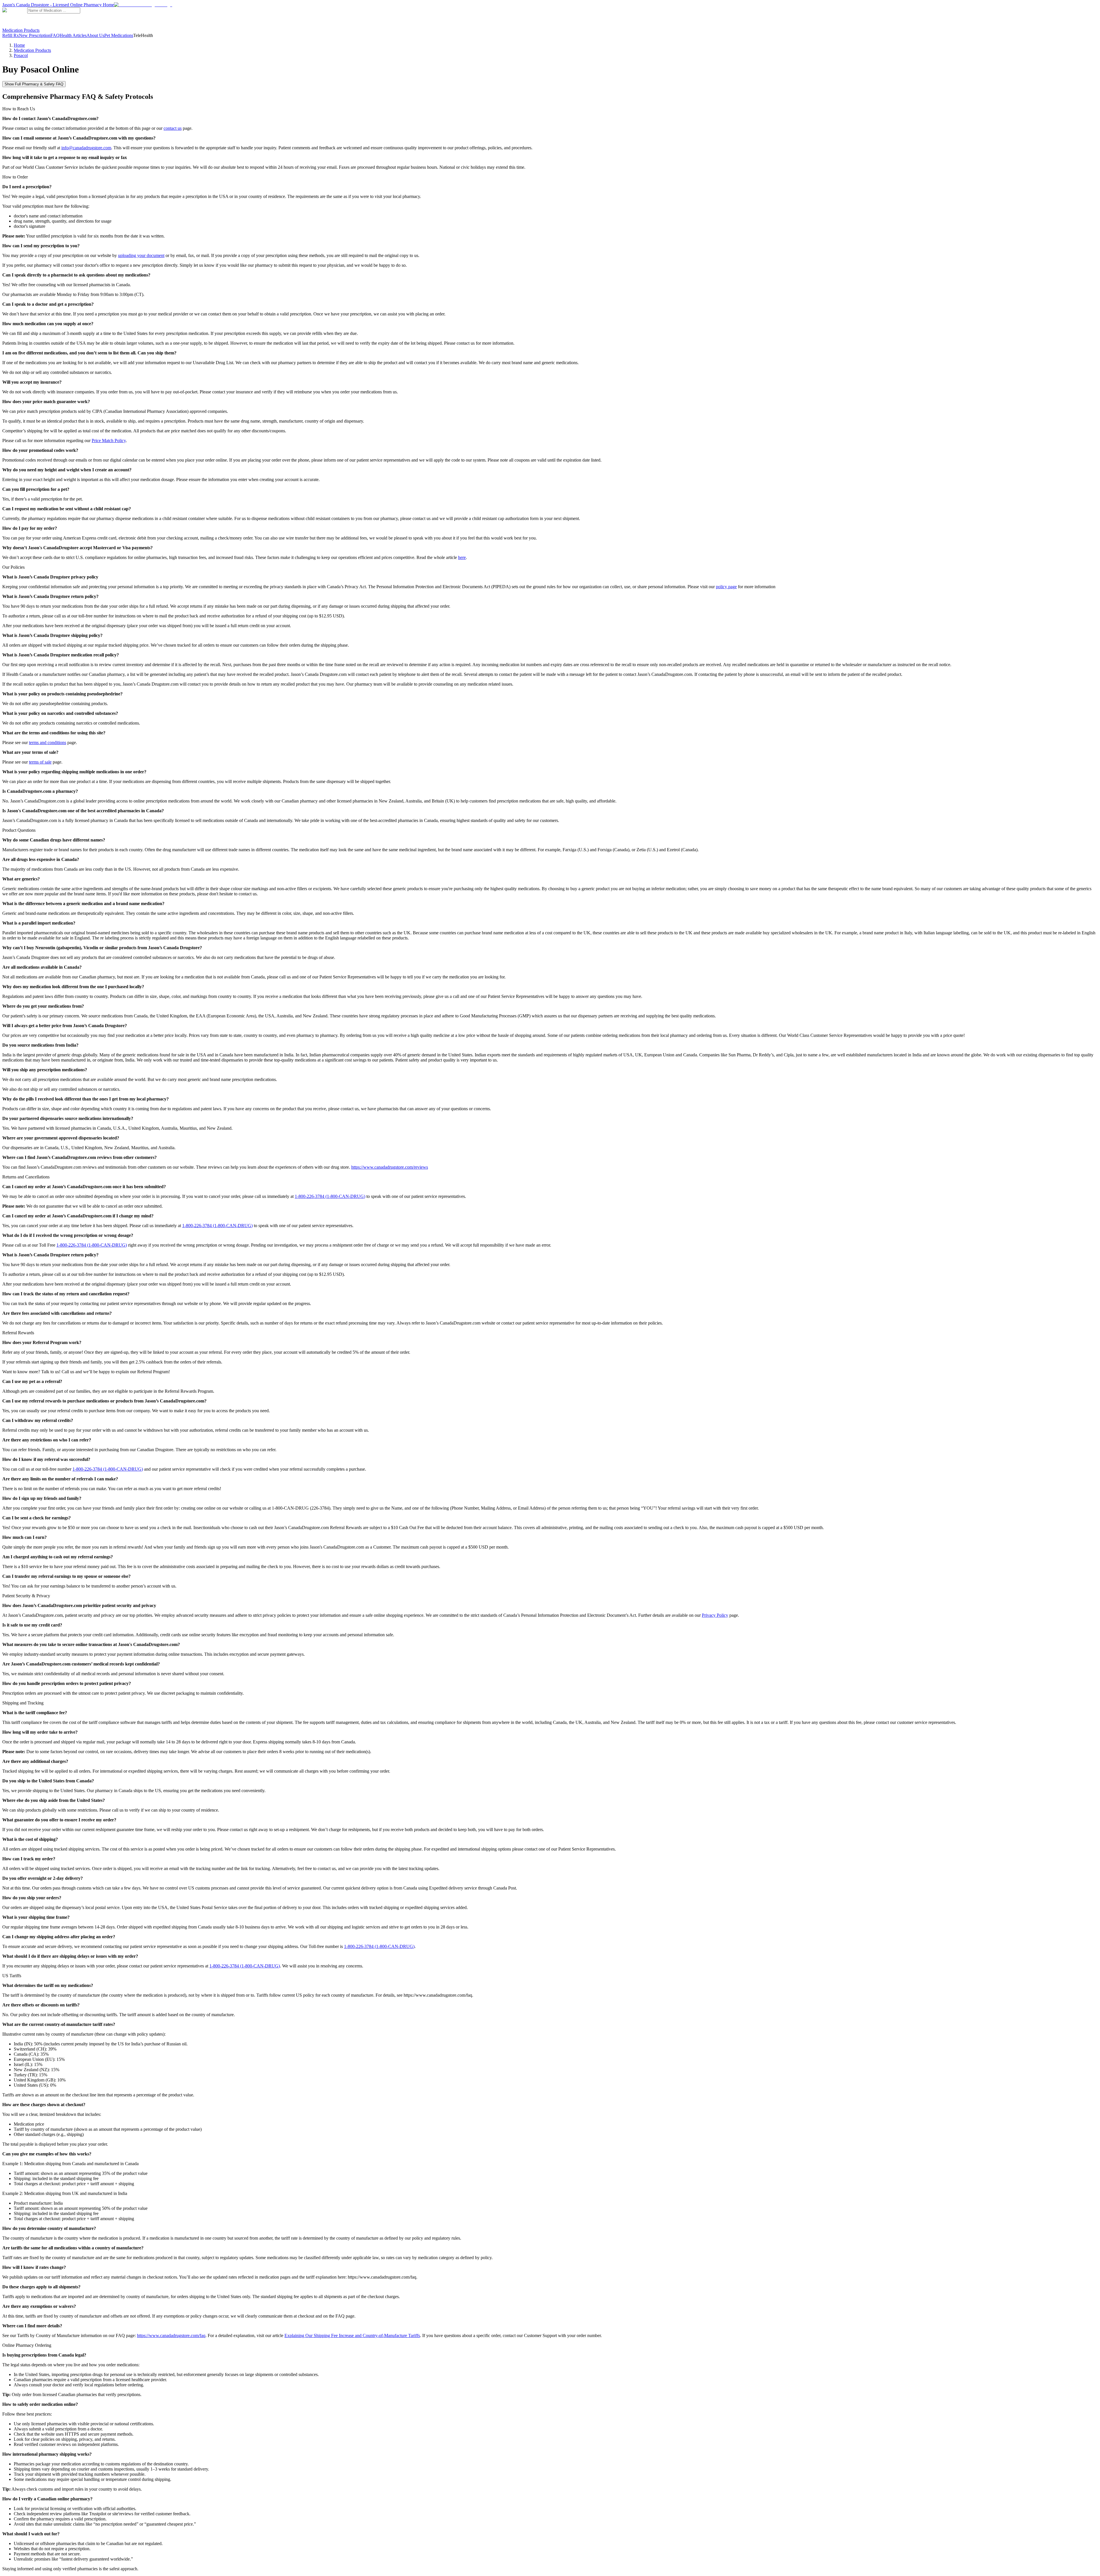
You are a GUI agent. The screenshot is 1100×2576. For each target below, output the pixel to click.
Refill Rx (11, 35)
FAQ (55, 35)
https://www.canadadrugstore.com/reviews (390, 1167)
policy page (726, 587)
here (462, 557)
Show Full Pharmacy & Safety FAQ (34, 84)
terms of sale (40, 762)
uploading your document (141, 255)
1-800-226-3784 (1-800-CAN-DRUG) (330, 1196)
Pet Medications (119, 35)
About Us (95, 35)
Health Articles (73, 35)
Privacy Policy (715, 1615)
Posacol (21, 55)
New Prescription (35, 35)
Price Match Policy (109, 441)
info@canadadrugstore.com (86, 148)
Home (19, 45)
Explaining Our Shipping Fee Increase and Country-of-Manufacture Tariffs (352, 2335)
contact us (173, 128)
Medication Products (21, 30)
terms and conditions (48, 742)
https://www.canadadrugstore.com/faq (171, 2335)
